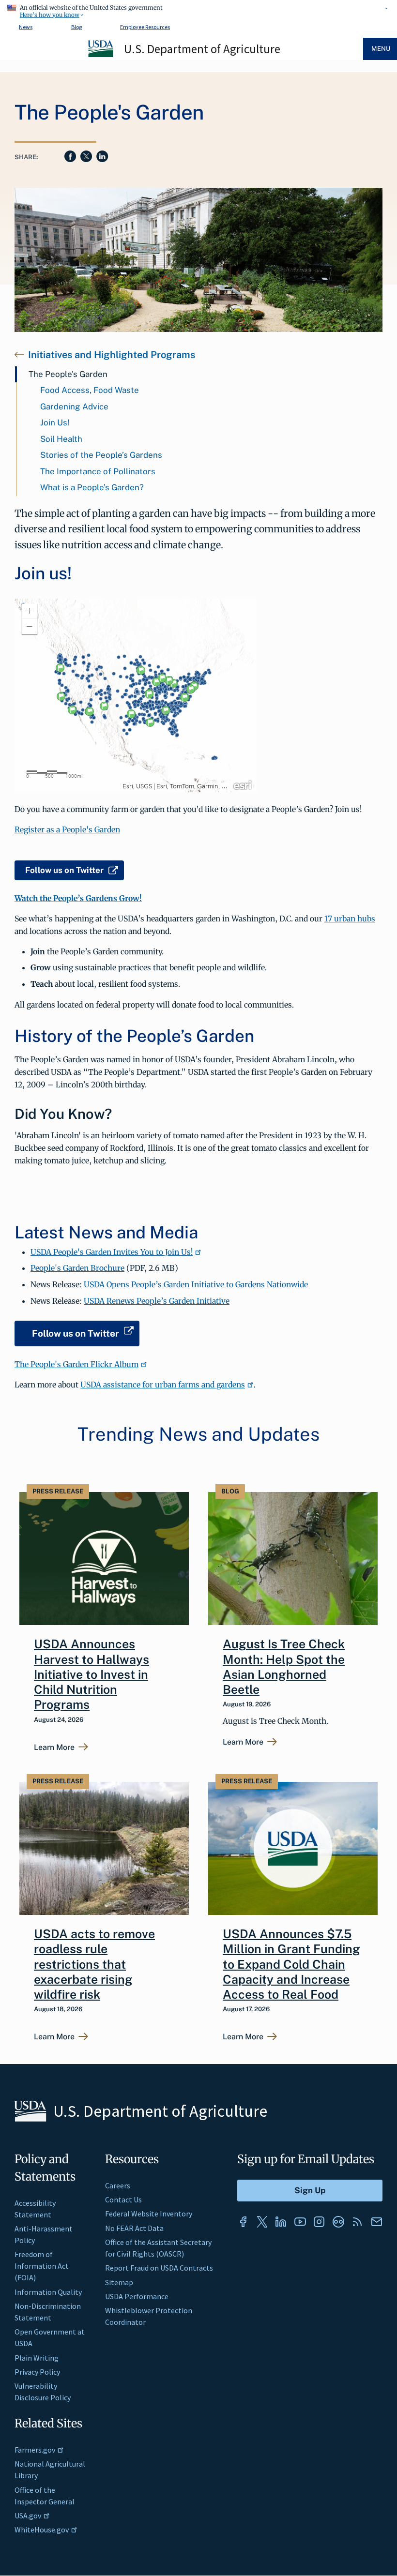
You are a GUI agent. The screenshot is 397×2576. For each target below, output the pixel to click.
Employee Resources (145, 27)
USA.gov (28, 2516)
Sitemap (119, 2282)
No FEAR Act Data (134, 2228)
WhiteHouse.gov (42, 2530)
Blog (76, 27)
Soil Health (61, 439)
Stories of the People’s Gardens (101, 455)
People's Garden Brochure (77, 1268)
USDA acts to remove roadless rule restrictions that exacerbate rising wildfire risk (94, 1964)
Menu (381, 49)
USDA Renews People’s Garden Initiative (157, 1301)
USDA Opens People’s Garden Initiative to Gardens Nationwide (196, 1284)
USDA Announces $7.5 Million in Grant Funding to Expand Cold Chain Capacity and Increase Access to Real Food (291, 1964)
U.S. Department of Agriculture (202, 49)
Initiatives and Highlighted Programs (112, 355)
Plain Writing (37, 2358)
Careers (118, 2185)
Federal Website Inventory (149, 2214)
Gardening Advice (74, 407)
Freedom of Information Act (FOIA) (42, 2266)
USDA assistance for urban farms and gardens (163, 1385)
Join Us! (55, 422)
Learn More (54, 1747)
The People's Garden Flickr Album (76, 1364)
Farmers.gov (35, 2450)
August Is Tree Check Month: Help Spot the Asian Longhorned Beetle (284, 1667)
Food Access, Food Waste (90, 390)
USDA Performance (137, 2296)
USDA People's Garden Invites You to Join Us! (112, 1252)
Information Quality (48, 2292)
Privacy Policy (37, 2372)
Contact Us (123, 2199)
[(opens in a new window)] (243, 2222)
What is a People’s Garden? (92, 487)
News (26, 27)
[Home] (101, 56)
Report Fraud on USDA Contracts (159, 2268)
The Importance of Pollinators (98, 471)
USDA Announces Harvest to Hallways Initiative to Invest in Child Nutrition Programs (92, 1674)
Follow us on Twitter (64, 870)
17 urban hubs (350, 919)
